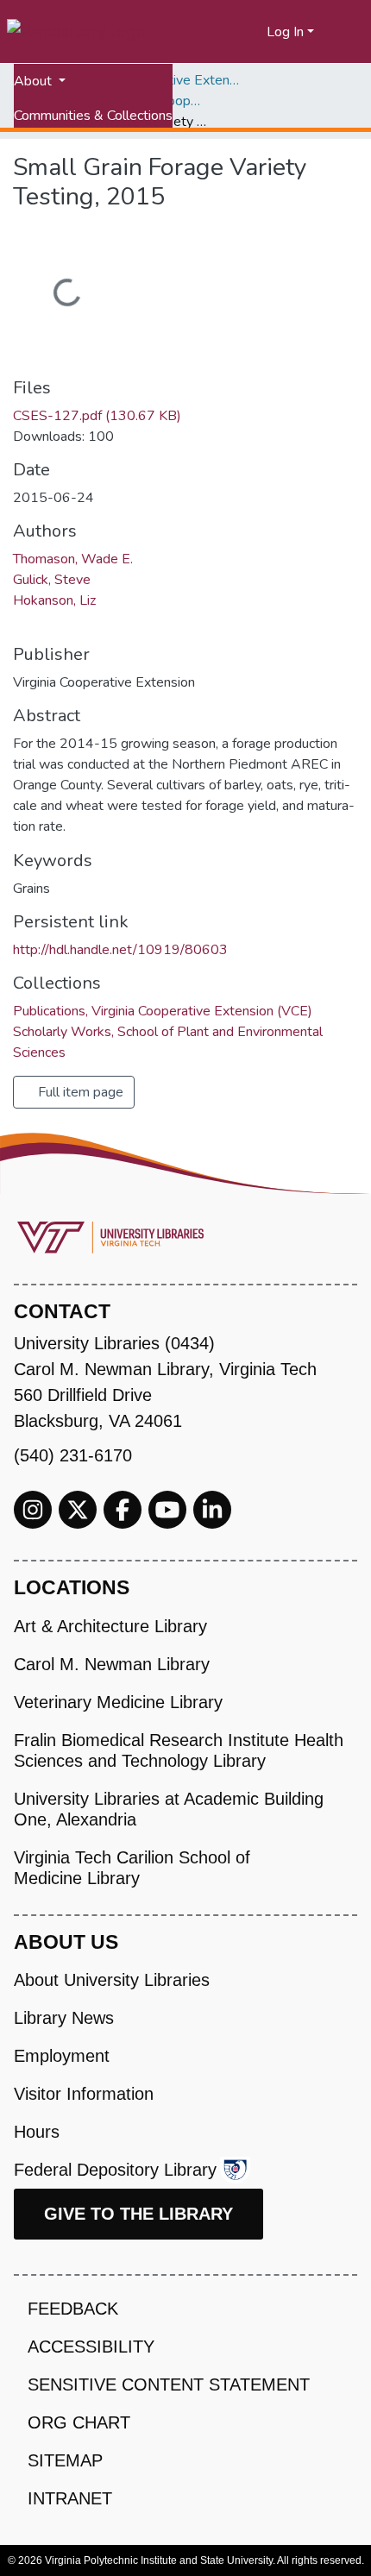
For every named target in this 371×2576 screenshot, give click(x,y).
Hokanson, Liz (54, 600)
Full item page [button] (79, 1092)
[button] (254, 32)
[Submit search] (233, 32)
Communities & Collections (93, 116)
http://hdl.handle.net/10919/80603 (120, 950)
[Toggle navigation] (347, 32)
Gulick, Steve (52, 580)
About (35, 81)
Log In (285, 32)
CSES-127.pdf (97, 416)
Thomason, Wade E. (73, 559)
